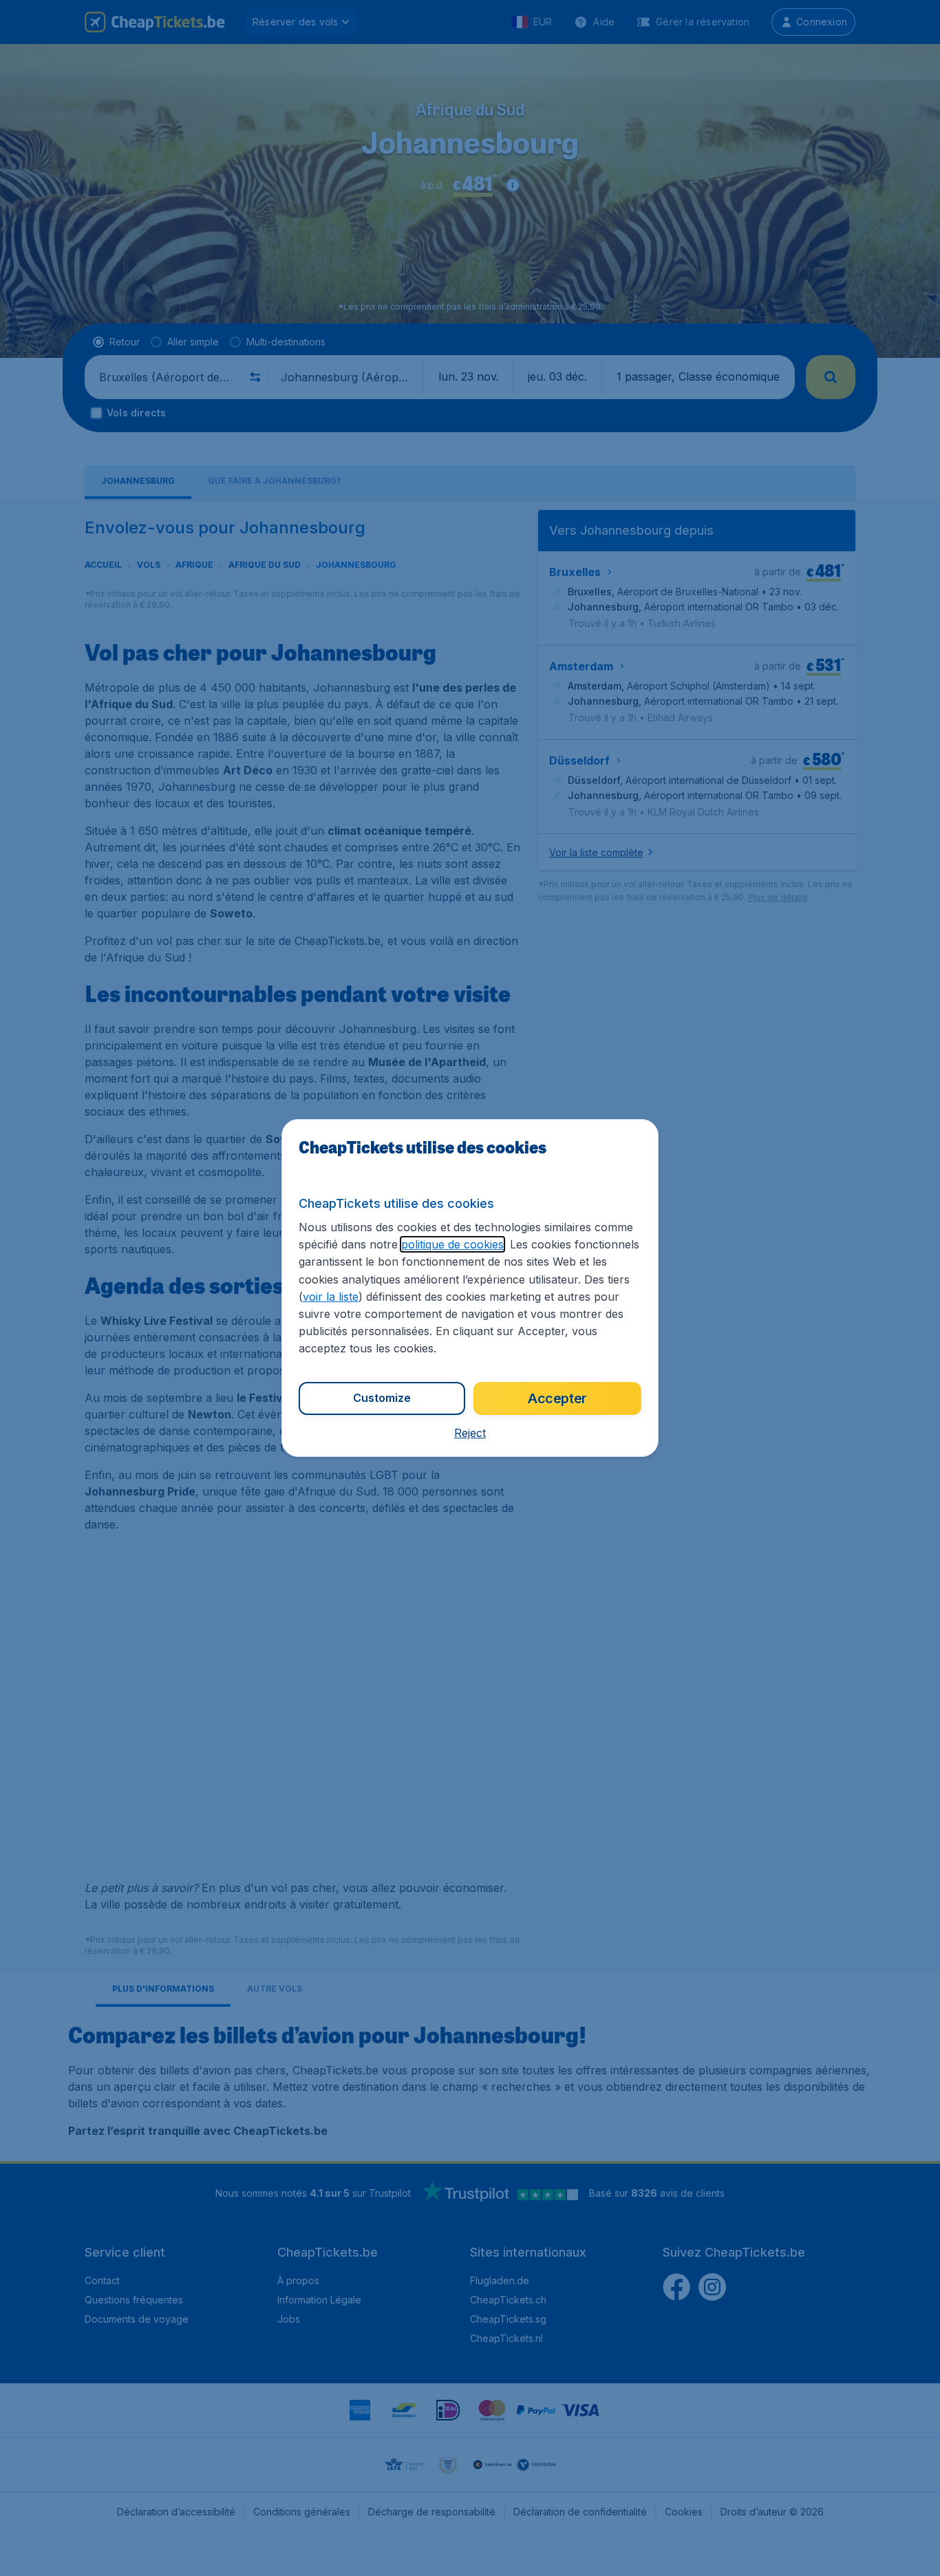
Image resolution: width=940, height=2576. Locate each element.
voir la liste (331, 1297)
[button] (470, 1433)
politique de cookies (452, 1244)
